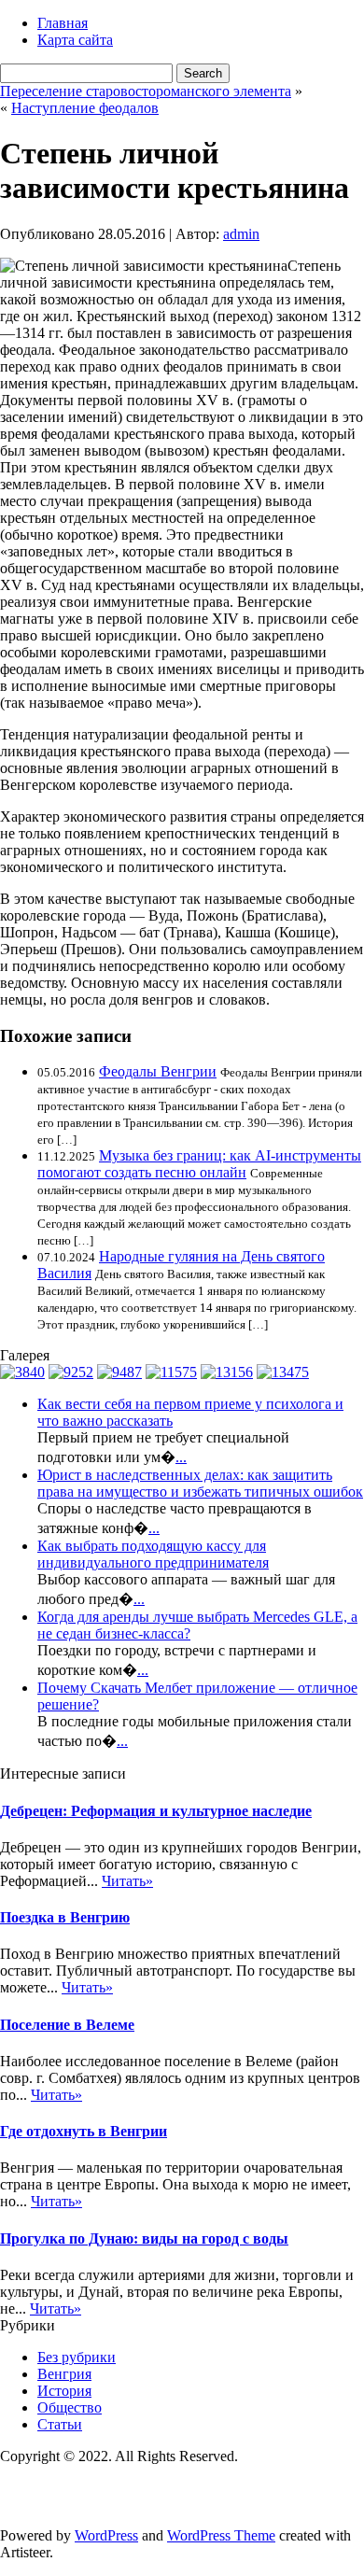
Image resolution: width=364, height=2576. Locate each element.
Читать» (127, 1881)
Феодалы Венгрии (158, 1071)
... (181, 1457)
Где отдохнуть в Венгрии (84, 2131)
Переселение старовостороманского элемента (146, 91)
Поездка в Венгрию (65, 1917)
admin (241, 234)
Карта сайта (75, 40)
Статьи (60, 2424)
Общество (70, 2407)
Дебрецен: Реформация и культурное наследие (156, 1811)
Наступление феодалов (85, 108)
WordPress (106, 2535)
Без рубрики (77, 2357)
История (64, 2391)
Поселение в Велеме (67, 2025)
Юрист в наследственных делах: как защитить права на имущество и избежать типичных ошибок (200, 1483)
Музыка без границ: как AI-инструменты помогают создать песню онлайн (199, 1164)
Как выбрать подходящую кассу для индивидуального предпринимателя (153, 1554)
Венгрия (64, 2374)
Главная (63, 23)
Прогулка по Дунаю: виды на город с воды (144, 2238)
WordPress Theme (221, 2535)
